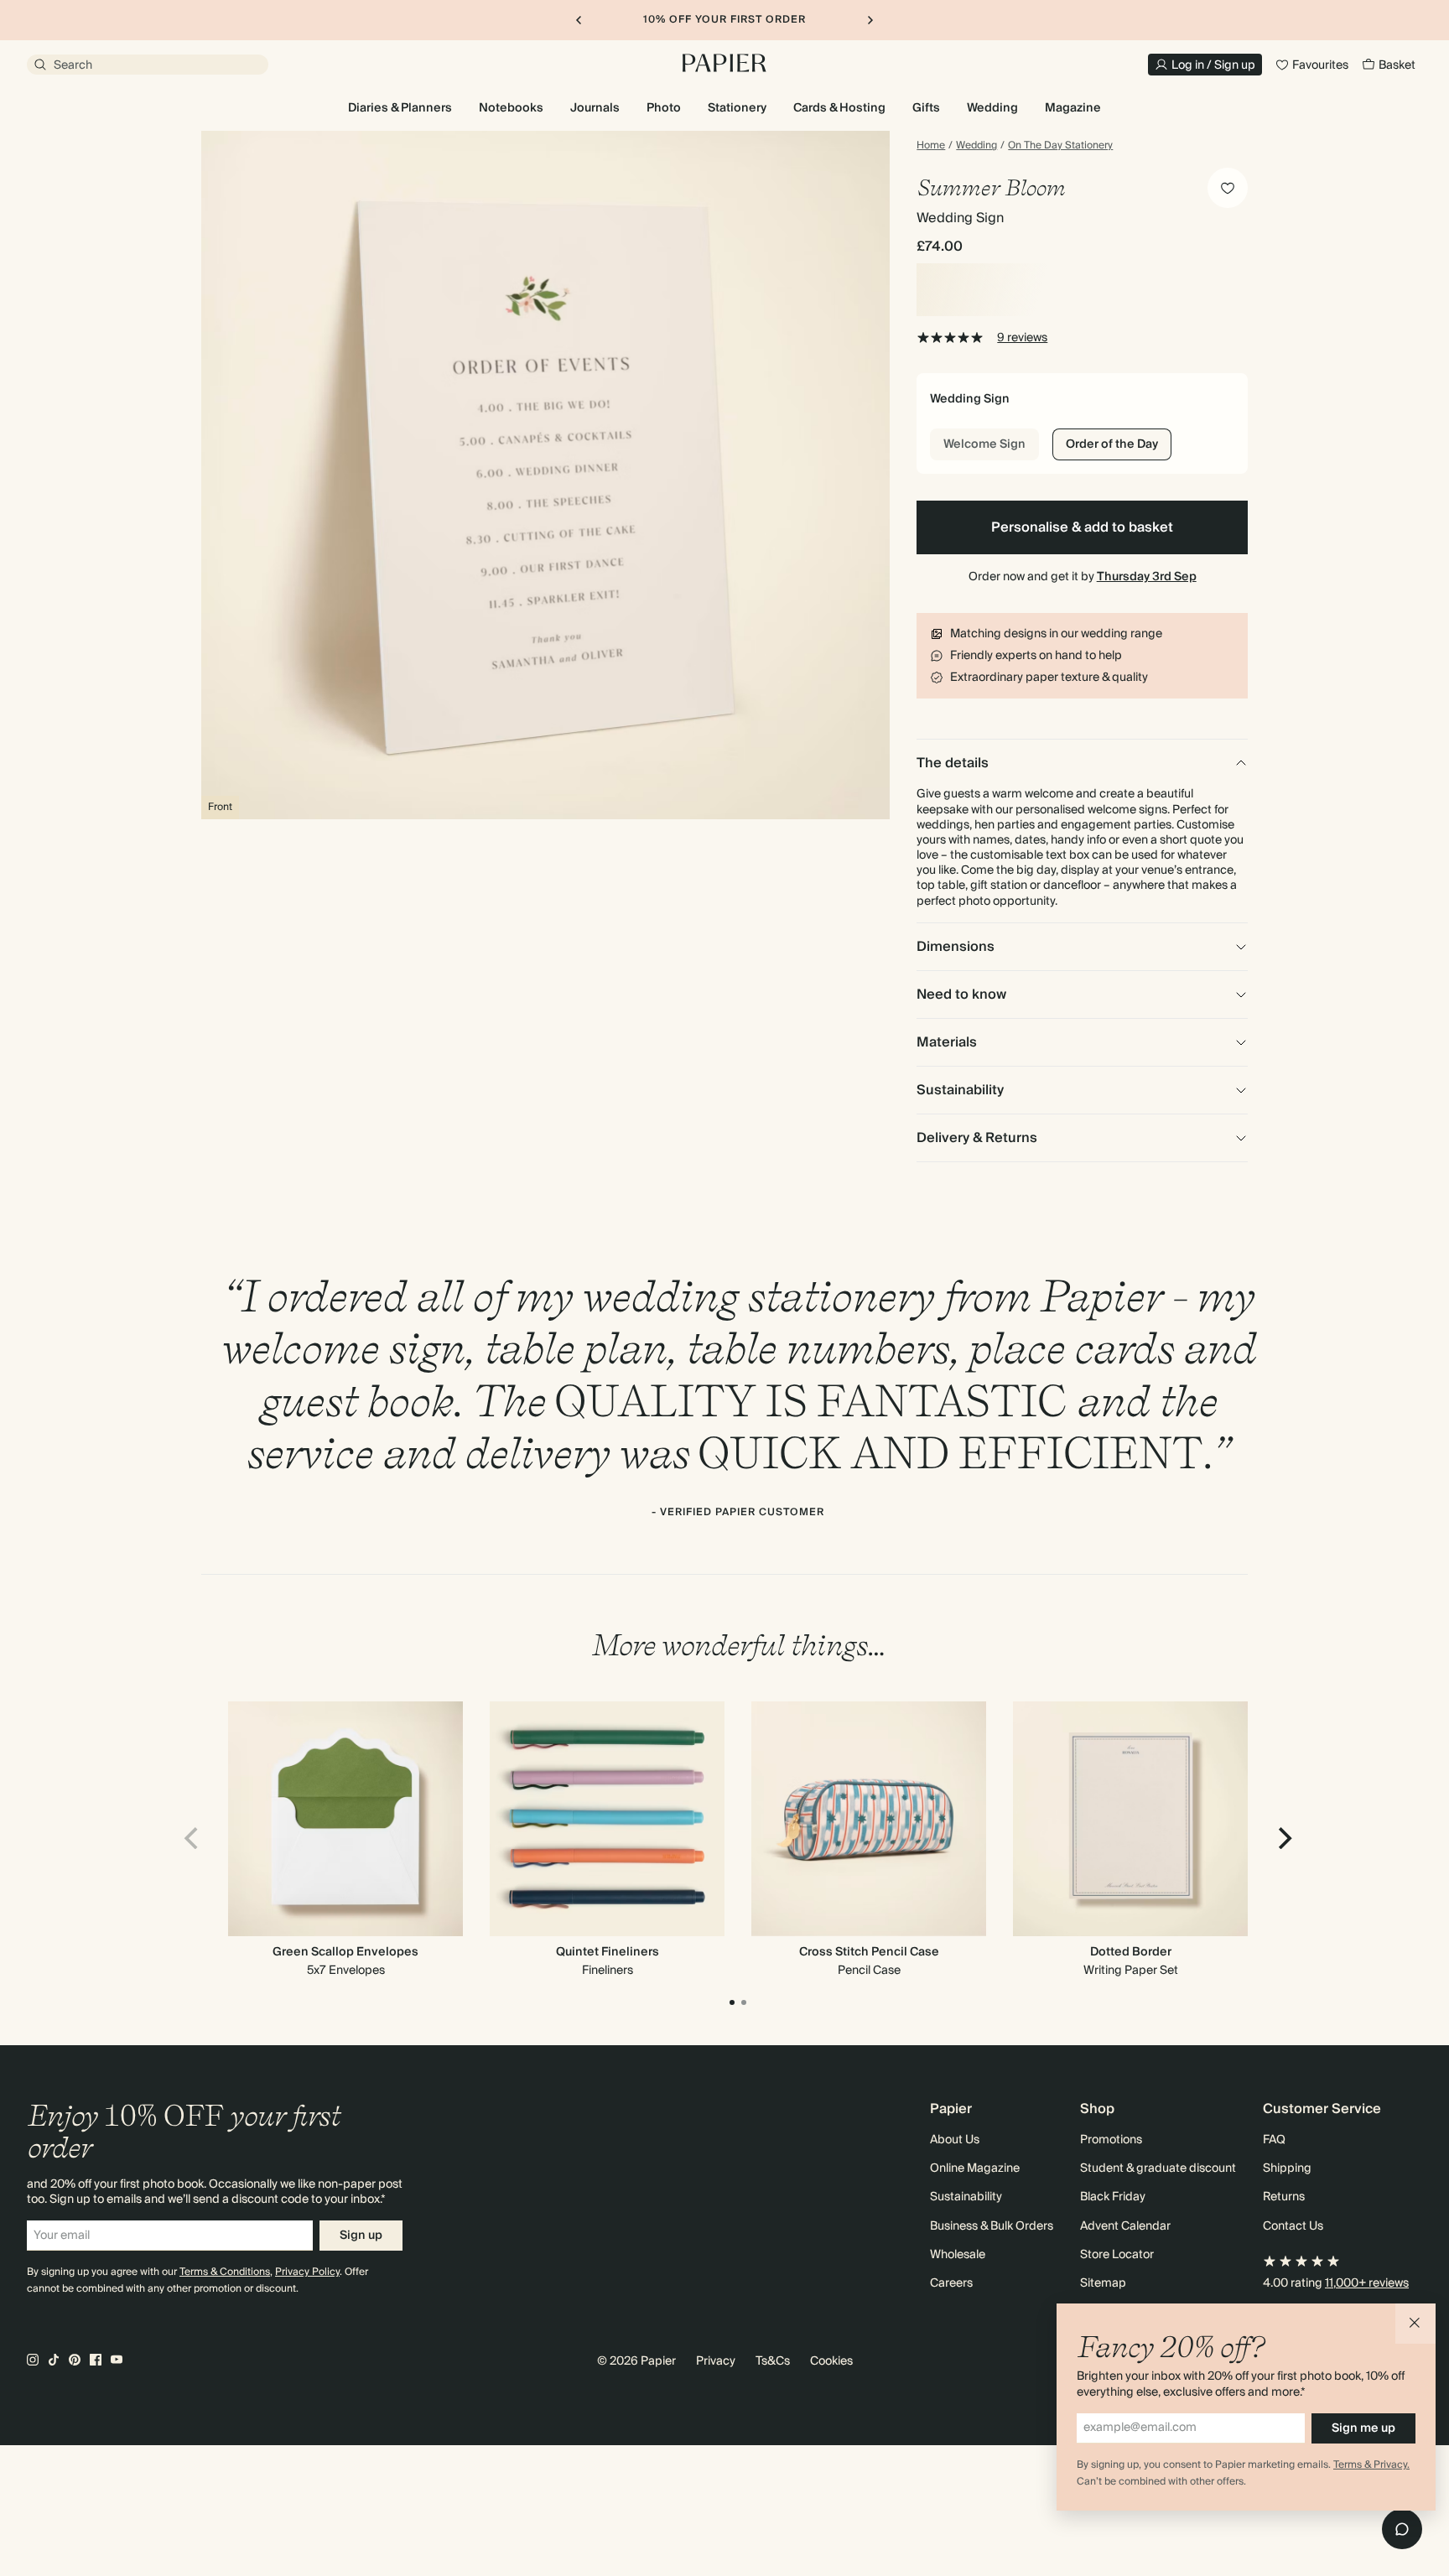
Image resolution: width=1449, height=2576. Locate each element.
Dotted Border (1131, 1952)
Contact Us (1293, 2226)
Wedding (976, 146)
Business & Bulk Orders (992, 2226)
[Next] (1283, 1838)
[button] (1415, 2324)
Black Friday (1113, 2197)
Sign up (361, 2236)
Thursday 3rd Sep (1147, 577)
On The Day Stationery (1060, 146)
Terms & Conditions (225, 2272)
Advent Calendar (1125, 2226)
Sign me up (1363, 2428)
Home (931, 146)
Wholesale (958, 2255)
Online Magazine (975, 2168)
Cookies (831, 2361)
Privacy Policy (307, 2272)
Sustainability (966, 2197)
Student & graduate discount (1158, 2168)
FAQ (1274, 2140)
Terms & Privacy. (1371, 2465)
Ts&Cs (773, 2361)
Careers (951, 2283)
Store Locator (1117, 2255)
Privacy (716, 2361)
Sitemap (1103, 2283)
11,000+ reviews (1367, 2283)
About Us (955, 2140)
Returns (1284, 2197)
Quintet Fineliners (608, 1952)
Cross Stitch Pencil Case (869, 1952)
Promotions (1111, 2140)
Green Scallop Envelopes (345, 1952)
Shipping (1287, 2168)
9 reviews (1022, 338)
